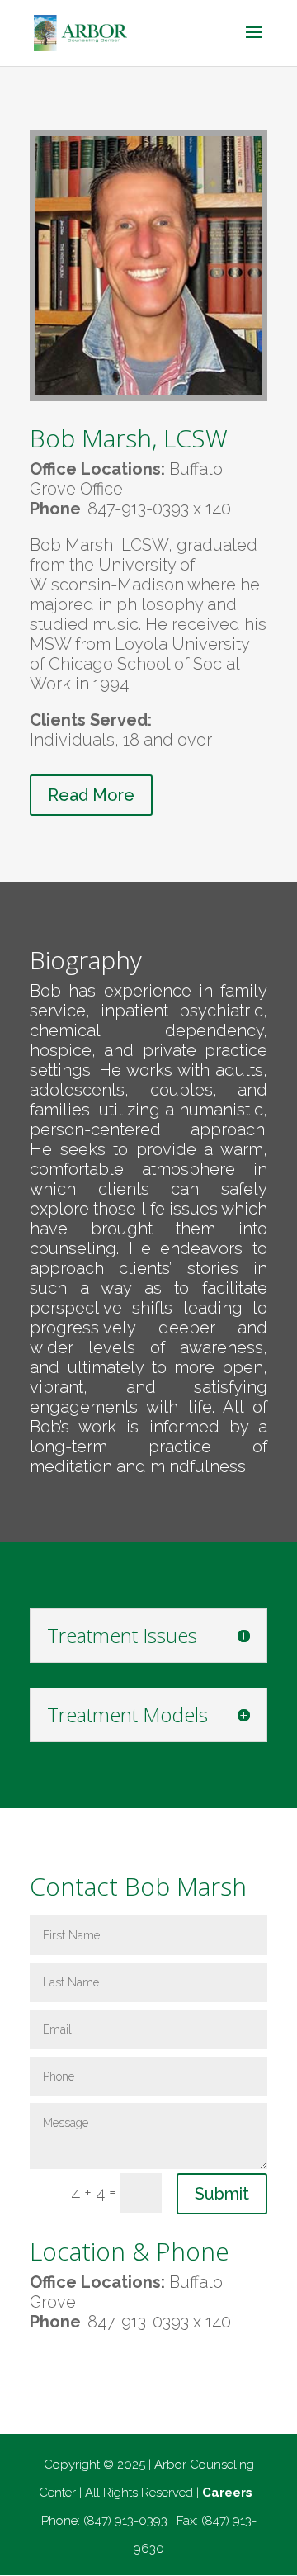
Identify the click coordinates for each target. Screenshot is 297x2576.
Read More (91, 795)
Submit (222, 2194)
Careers (227, 2493)
